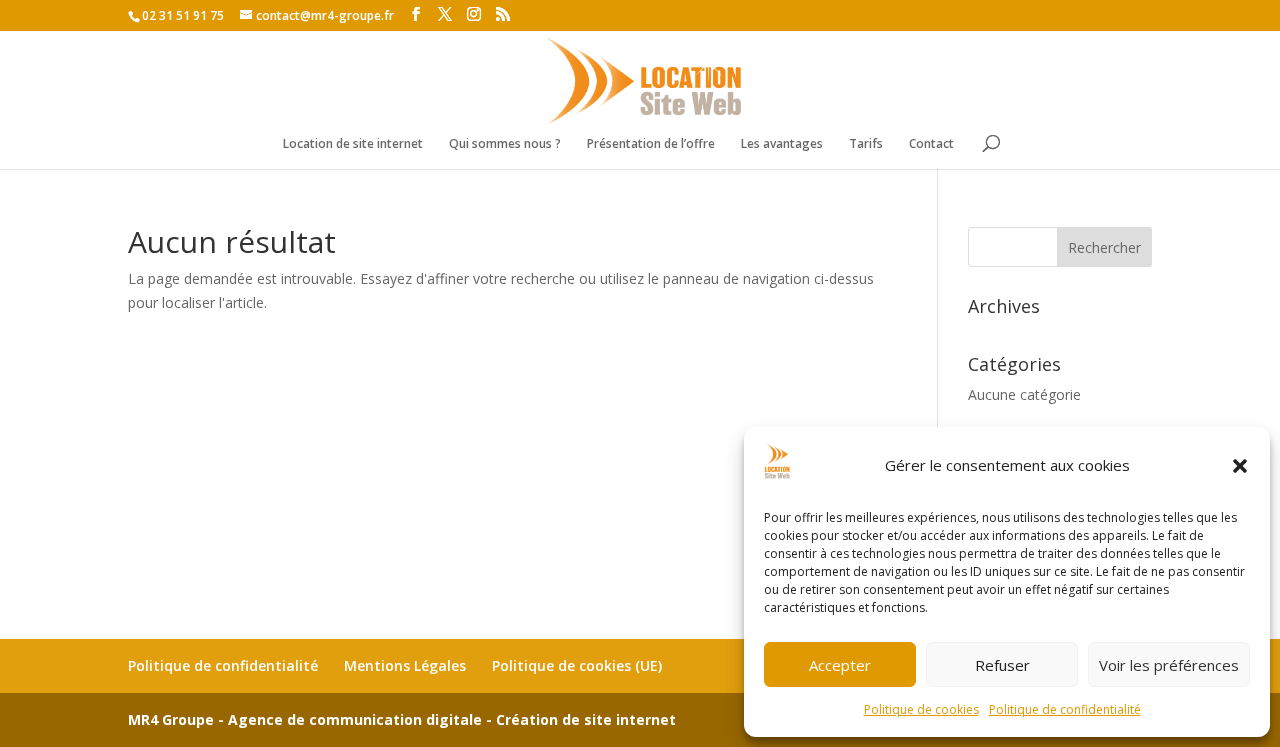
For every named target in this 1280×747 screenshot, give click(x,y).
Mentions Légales (405, 665)
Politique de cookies (921, 709)
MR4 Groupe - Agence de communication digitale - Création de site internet (402, 719)
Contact (931, 144)
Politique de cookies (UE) (577, 665)
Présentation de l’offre (651, 144)
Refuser (1002, 665)
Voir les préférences (1169, 665)
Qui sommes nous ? (505, 144)
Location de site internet (353, 144)
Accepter (840, 665)
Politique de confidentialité (1065, 709)
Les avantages (782, 144)
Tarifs (866, 144)
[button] (1240, 466)
